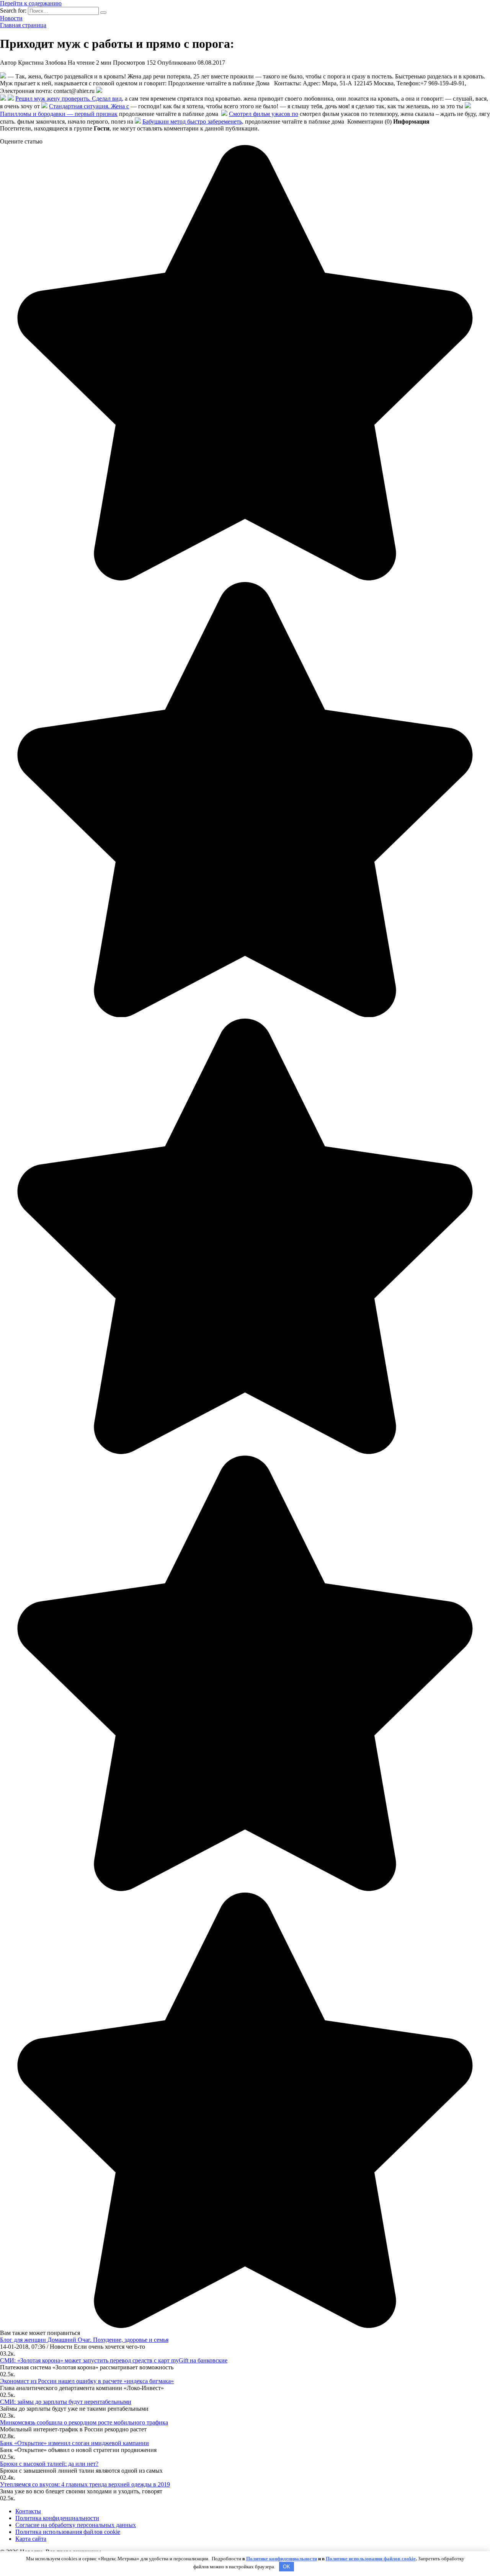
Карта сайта (31, 2539)
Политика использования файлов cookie (68, 2532)
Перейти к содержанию (31, 3)
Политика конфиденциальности (57, 2518)
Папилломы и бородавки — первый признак (59, 114)
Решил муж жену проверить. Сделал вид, (69, 99)
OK (287, 2567)
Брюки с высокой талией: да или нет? (49, 2464)
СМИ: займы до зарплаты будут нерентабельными (66, 2402)
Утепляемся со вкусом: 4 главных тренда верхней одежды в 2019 (85, 2484)
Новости (11, 18)
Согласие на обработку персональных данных (76, 2525)
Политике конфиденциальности (282, 2559)
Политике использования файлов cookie (371, 2559)
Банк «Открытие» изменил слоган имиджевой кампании (74, 2443)
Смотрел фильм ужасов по (264, 114)
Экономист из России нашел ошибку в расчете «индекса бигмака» (87, 2381)
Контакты (28, 2511)
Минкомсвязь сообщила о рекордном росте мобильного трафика (84, 2422)
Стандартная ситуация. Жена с (89, 106)
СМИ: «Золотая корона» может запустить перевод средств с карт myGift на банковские (114, 2360)
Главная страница (23, 25)
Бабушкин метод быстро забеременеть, (193, 121)
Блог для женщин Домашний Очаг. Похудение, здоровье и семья (84, 2340)
